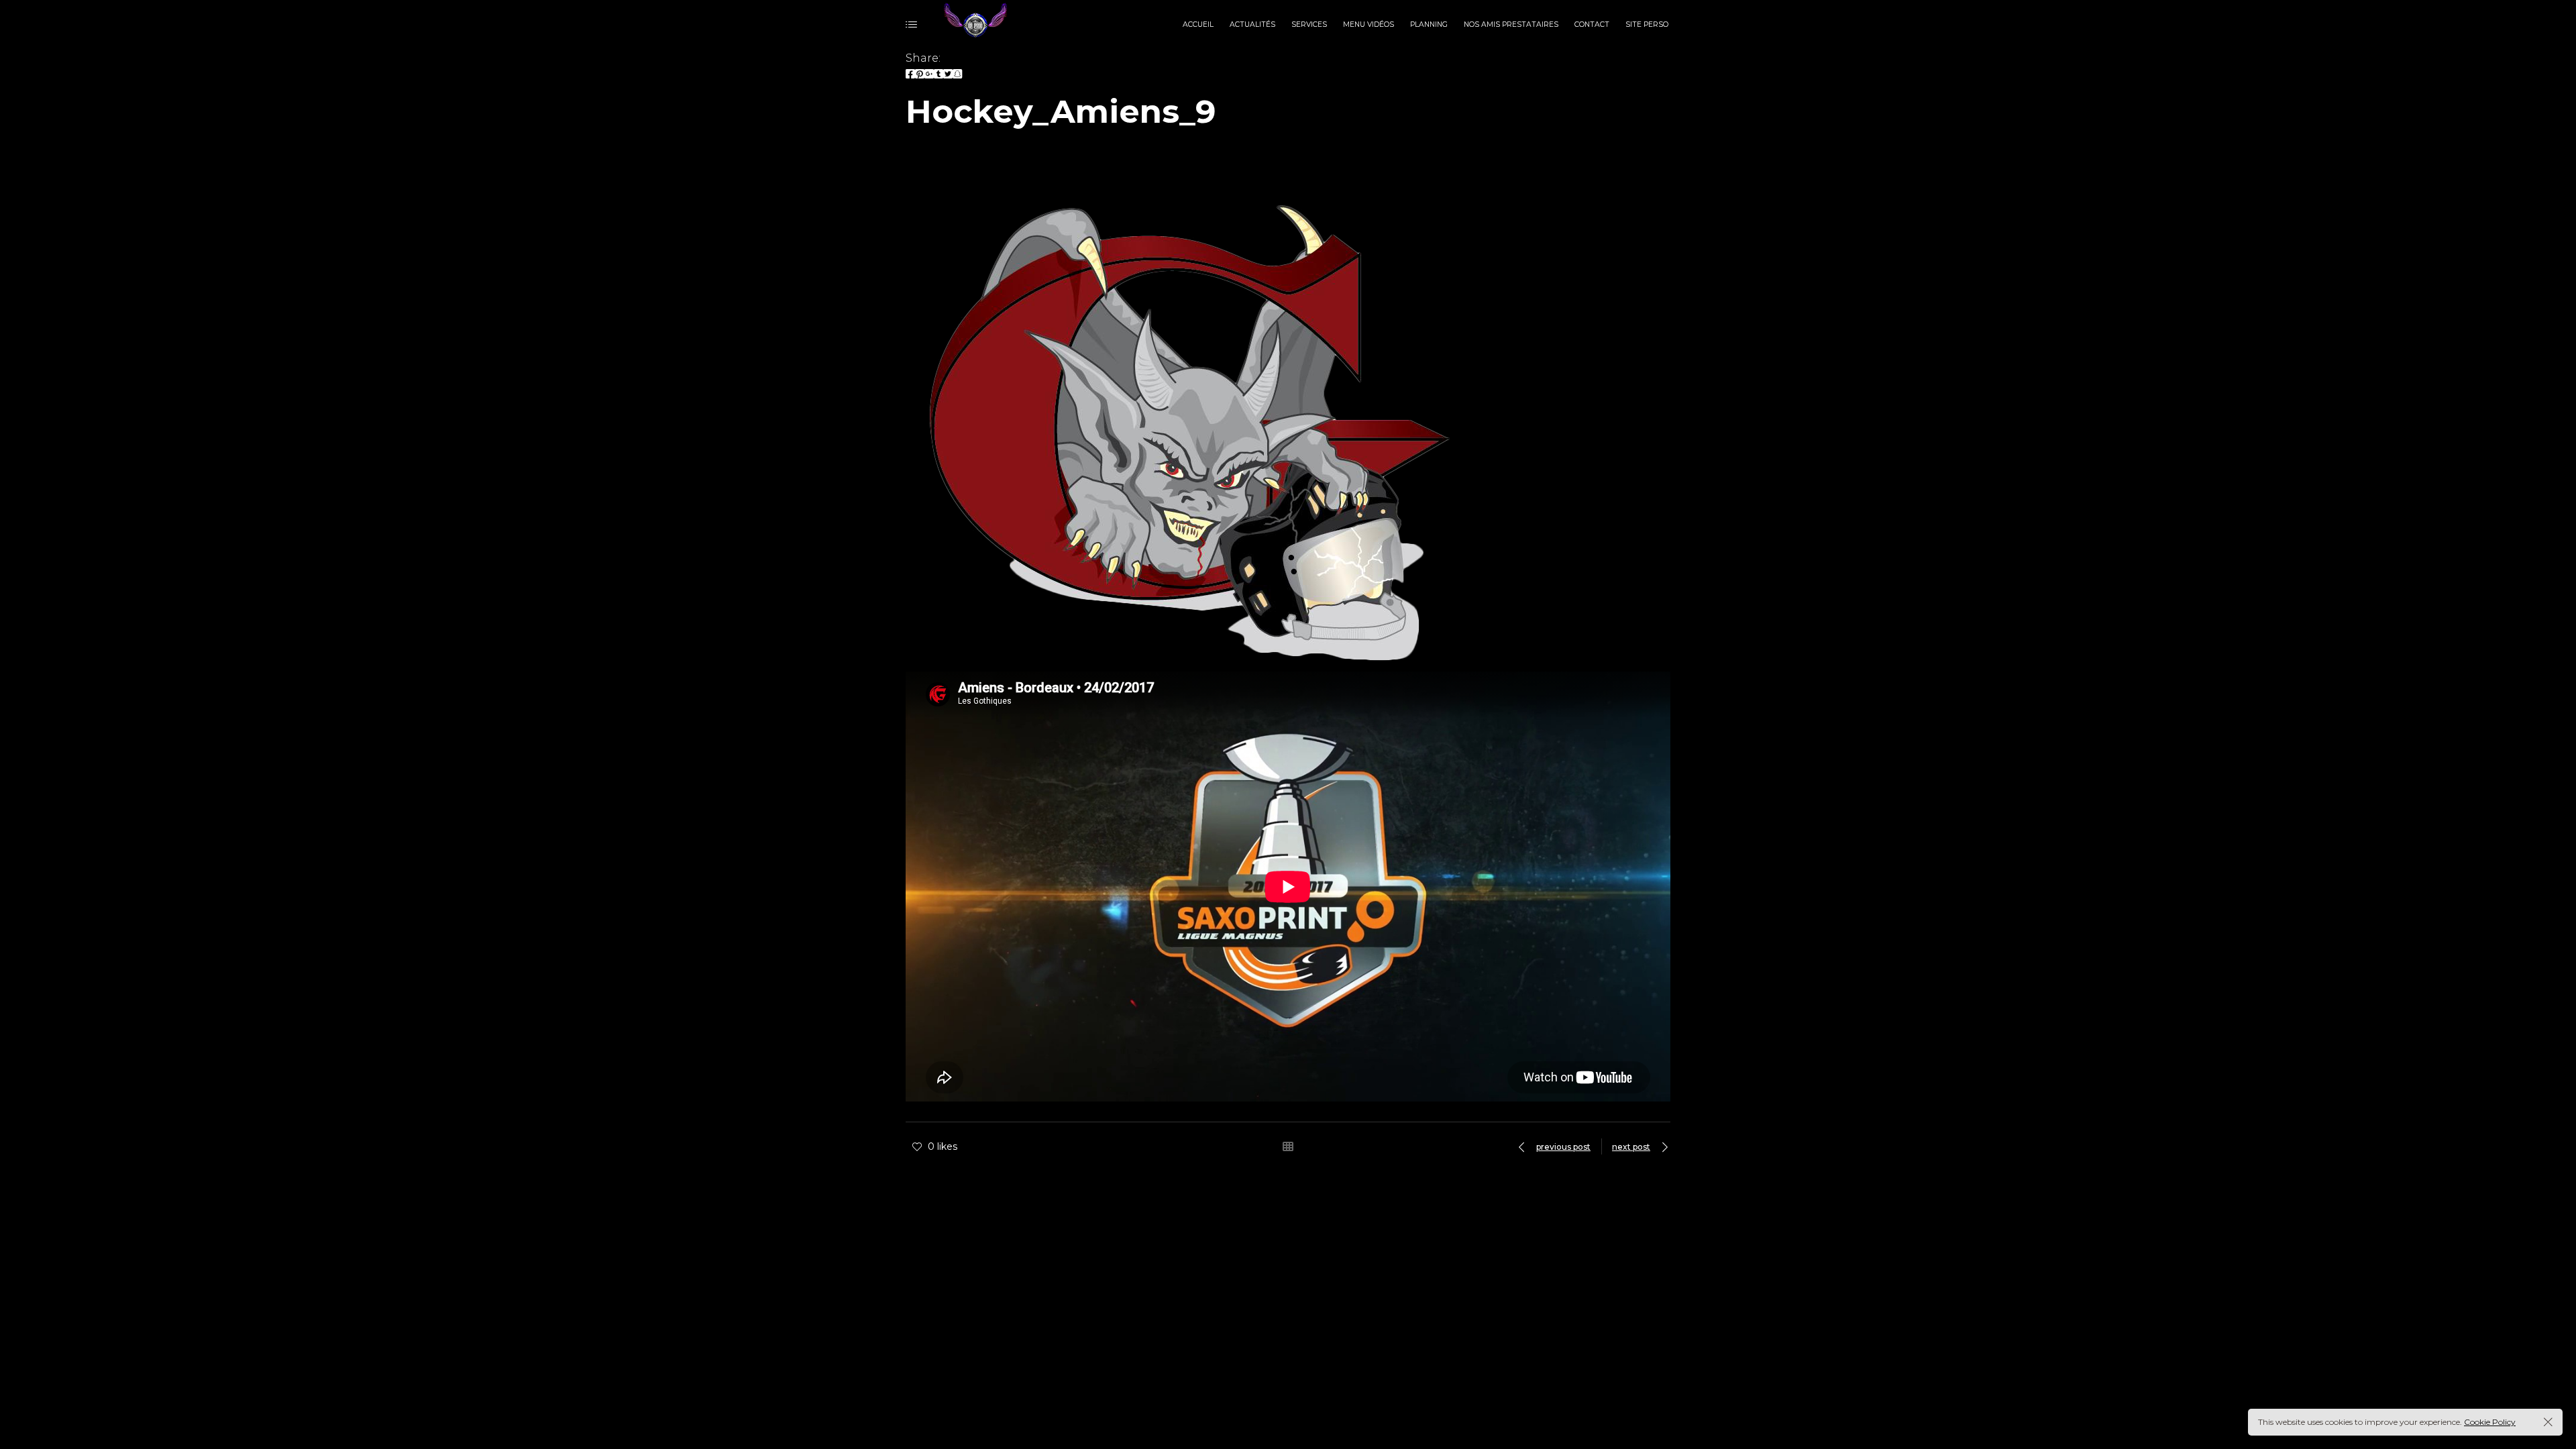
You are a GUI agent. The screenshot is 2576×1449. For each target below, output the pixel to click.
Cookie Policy (2490, 1422)
